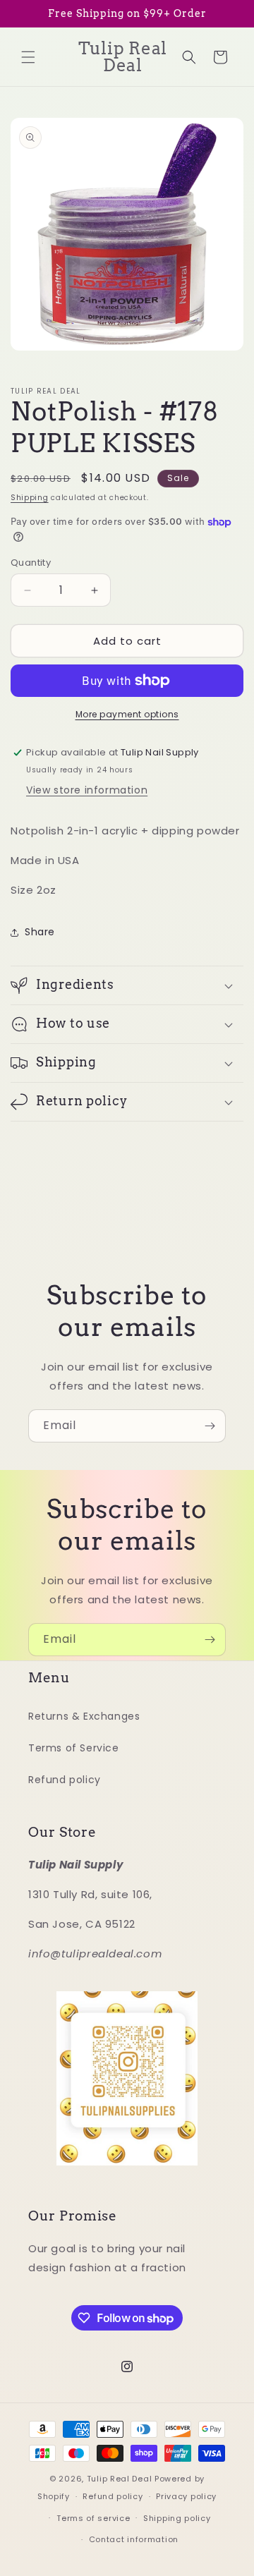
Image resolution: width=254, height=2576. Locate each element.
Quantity (31, 563)
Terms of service (93, 2518)
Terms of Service (74, 1748)
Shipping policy (177, 2518)
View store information (87, 790)
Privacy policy (186, 2496)
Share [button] (40, 932)
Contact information (134, 2539)
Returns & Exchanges (84, 1716)
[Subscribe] (210, 1426)
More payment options (127, 714)
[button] (28, 57)
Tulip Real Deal (120, 2479)
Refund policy (65, 1780)
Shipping (30, 498)
